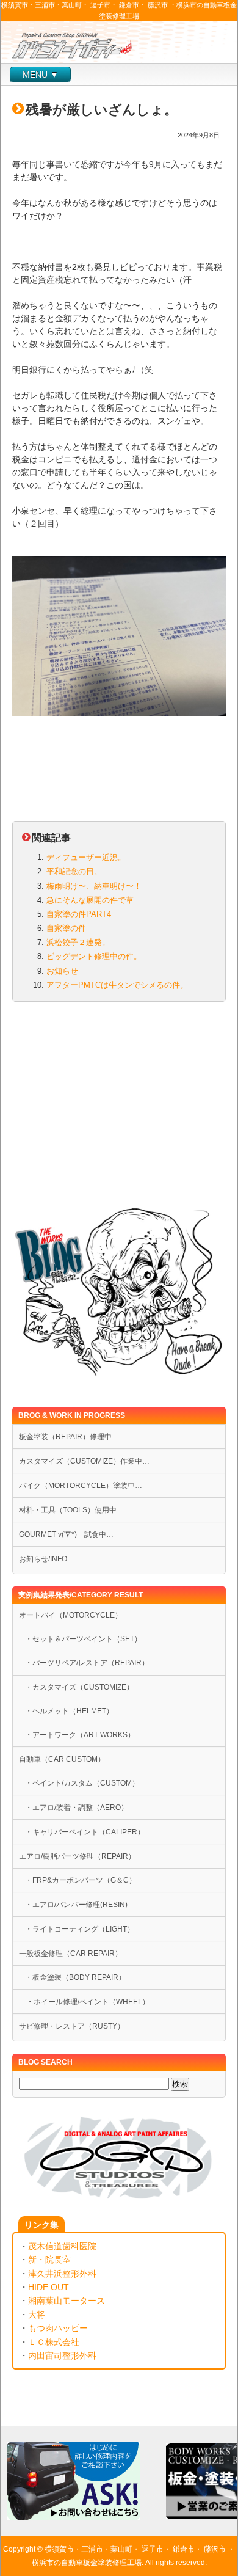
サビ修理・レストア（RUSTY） (72, 2026)
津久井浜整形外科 (62, 2274)
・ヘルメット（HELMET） (69, 1711)
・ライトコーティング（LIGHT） (80, 1929)
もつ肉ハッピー (58, 2328)
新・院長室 (49, 2260)
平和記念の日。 (74, 871)
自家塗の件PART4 (79, 914)
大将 (37, 2315)
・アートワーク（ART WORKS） (80, 1735)
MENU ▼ (41, 75)
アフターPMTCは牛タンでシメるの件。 (117, 985)
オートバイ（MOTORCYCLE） (70, 1615)
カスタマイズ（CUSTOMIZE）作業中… (84, 1461)
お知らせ (62, 971)
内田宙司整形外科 (62, 2355)
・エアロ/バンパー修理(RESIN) (76, 1905)
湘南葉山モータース (67, 2301)
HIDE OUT (49, 2287)
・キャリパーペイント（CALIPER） (85, 1832)
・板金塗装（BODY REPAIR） (75, 1977)
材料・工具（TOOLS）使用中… (71, 1510)
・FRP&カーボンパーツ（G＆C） (81, 1880)
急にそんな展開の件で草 (90, 900)
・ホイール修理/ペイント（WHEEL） (84, 2002)
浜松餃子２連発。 (78, 942)
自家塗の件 (66, 928)
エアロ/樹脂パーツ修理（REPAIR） (77, 1856)
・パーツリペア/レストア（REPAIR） (87, 1663)
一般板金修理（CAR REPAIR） (70, 1954)
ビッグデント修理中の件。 (94, 956)
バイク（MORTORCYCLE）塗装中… (81, 1486)
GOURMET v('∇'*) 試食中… (66, 1534)
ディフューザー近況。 (86, 857)
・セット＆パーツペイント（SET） (83, 1639)
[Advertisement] (119, 1107)
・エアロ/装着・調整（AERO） (77, 1808)
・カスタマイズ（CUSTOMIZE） (79, 1687)
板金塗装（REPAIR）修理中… (69, 1437)
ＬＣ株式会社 (54, 2342)
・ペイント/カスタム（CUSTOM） (82, 1783)
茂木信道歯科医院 (62, 2246)
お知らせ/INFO (43, 1559)
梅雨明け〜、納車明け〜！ (94, 886)
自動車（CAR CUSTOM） (62, 1759)
